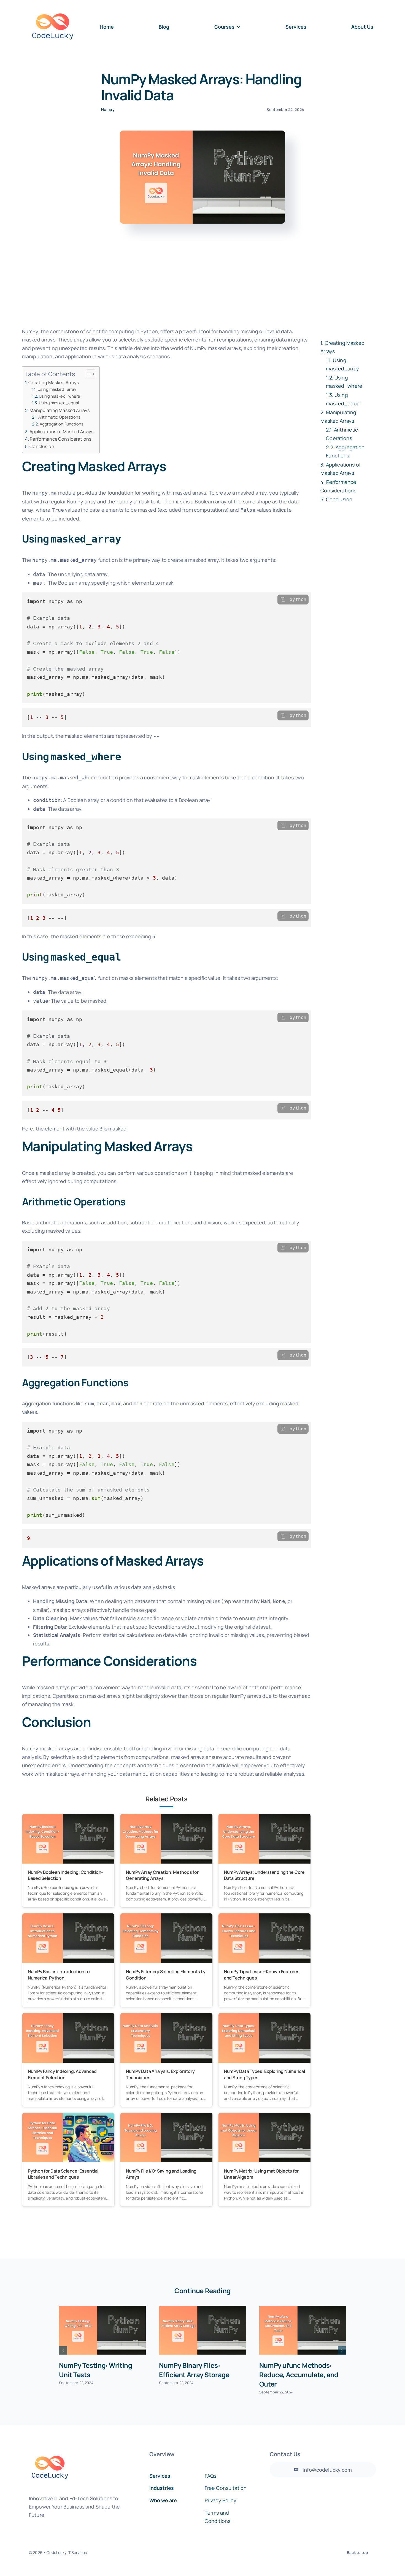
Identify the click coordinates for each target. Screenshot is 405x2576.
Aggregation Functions (62, 424)
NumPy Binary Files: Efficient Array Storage (194, 2370)
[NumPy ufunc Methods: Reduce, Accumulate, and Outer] (303, 2330)
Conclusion (42, 446)
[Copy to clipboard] (283, 600)
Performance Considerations (61, 439)
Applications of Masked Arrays (62, 432)
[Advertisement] (202, 279)
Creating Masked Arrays (54, 383)
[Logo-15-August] (53, 6)
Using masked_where (60, 396)
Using (342, 364)
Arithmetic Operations (59, 417)
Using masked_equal (59, 403)
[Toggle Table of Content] (88, 374)
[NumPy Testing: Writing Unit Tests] (102, 2330)
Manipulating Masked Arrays (60, 410)
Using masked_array (57, 389)
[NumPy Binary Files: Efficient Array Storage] (202, 2330)
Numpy (108, 109)
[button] (63, 2350)
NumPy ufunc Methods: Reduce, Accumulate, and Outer (299, 2375)
